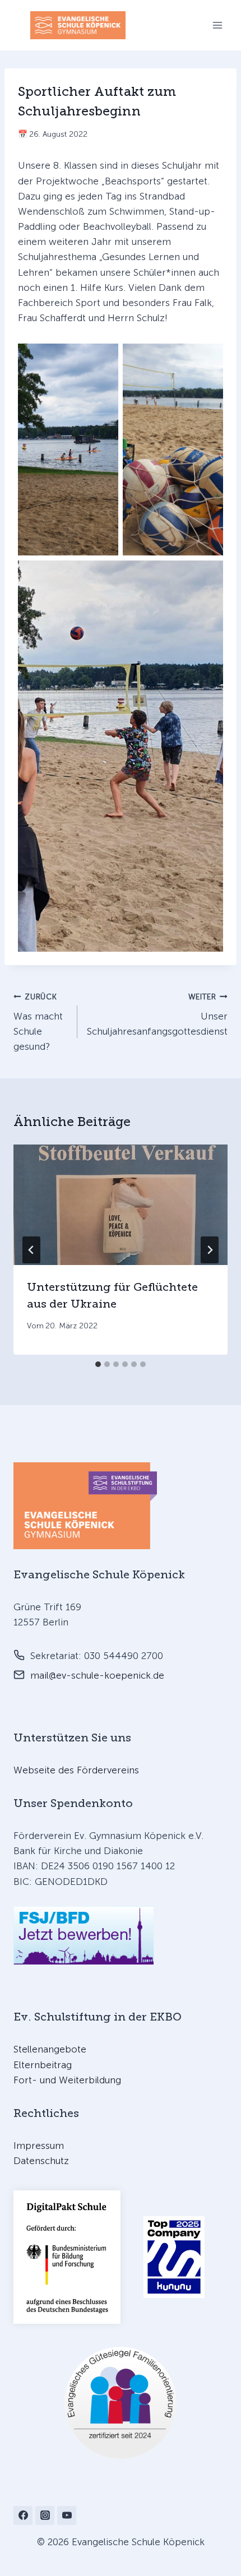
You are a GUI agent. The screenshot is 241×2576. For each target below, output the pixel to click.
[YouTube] (67, 2515)
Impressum (39, 2146)
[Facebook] (23, 2515)
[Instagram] (45, 2515)
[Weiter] (210, 1250)
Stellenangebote (50, 2049)
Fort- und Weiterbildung (67, 2080)
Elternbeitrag (43, 2065)
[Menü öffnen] (217, 25)
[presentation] (121, 1205)
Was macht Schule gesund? (38, 1022)
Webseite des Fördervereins (76, 1770)
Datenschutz (41, 2161)
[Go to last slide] (31, 1250)
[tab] (98, 1364)
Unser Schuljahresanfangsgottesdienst (157, 1014)
